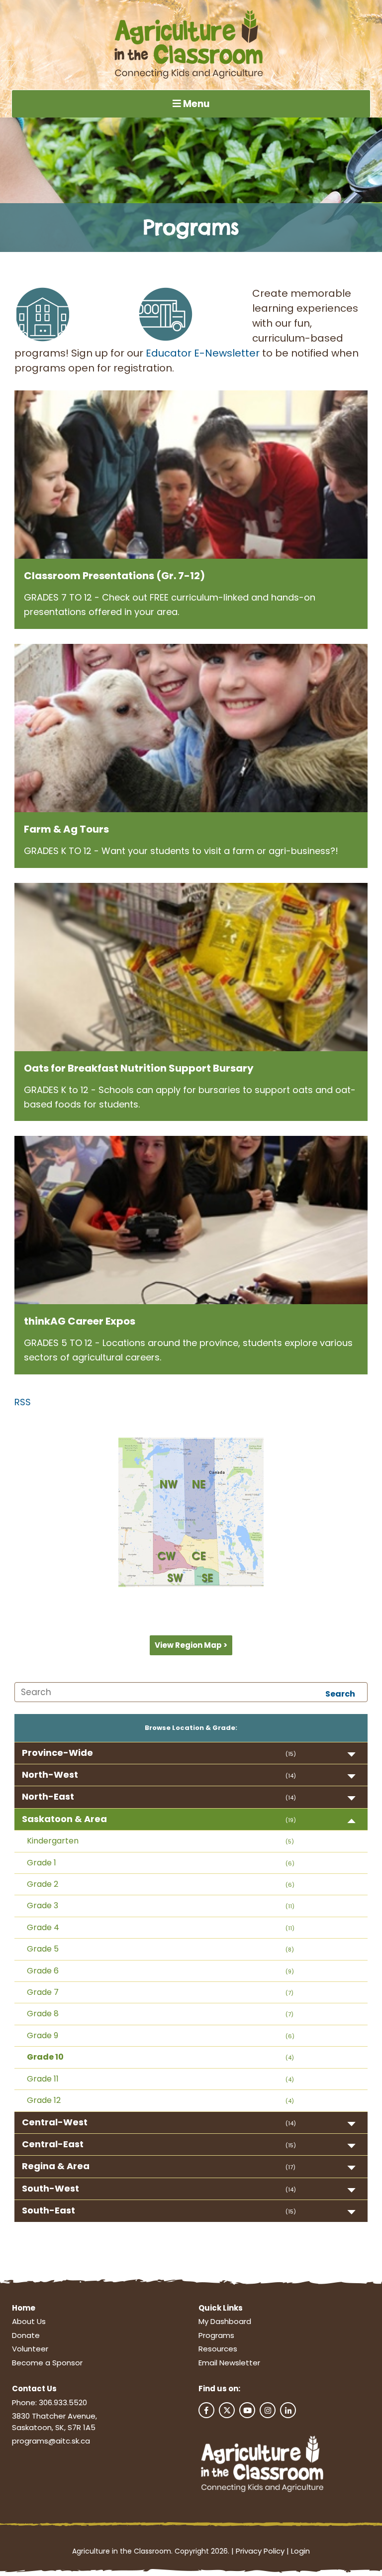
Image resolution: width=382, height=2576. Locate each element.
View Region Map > (191, 1645)
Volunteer (30, 2349)
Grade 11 (43, 2079)
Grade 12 (44, 2100)
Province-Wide (57, 1753)
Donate (26, 2335)
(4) (290, 2058)
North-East (48, 1796)
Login (300, 2551)
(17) (290, 2167)
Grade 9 (43, 2035)
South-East (48, 2210)
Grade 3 (43, 1905)
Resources (218, 2349)
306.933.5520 (63, 2402)
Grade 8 (43, 2014)
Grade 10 (45, 2057)
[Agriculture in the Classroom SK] (191, 45)
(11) (290, 1906)
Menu (195, 104)
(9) (290, 1971)
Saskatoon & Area (64, 1819)
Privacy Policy (260, 2551)
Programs (216, 2335)
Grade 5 (43, 1949)
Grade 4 (43, 1927)
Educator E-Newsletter (203, 353)
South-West (50, 2188)
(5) (290, 1841)
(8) (290, 1950)
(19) (291, 1820)
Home (24, 2308)
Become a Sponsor (47, 2363)
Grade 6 (43, 1971)
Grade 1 (42, 1863)
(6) (290, 1863)
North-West (50, 1775)
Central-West (55, 2122)
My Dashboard (225, 2321)
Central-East (53, 2144)
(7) (289, 1993)
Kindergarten (53, 1841)
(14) (291, 1776)
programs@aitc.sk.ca (51, 2441)
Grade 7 (43, 1992)
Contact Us (34, 2389)
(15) (291, 1754)
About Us (29, 2321)
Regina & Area (56, 2166)
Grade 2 (43, 1884)
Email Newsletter (229, 2363)
